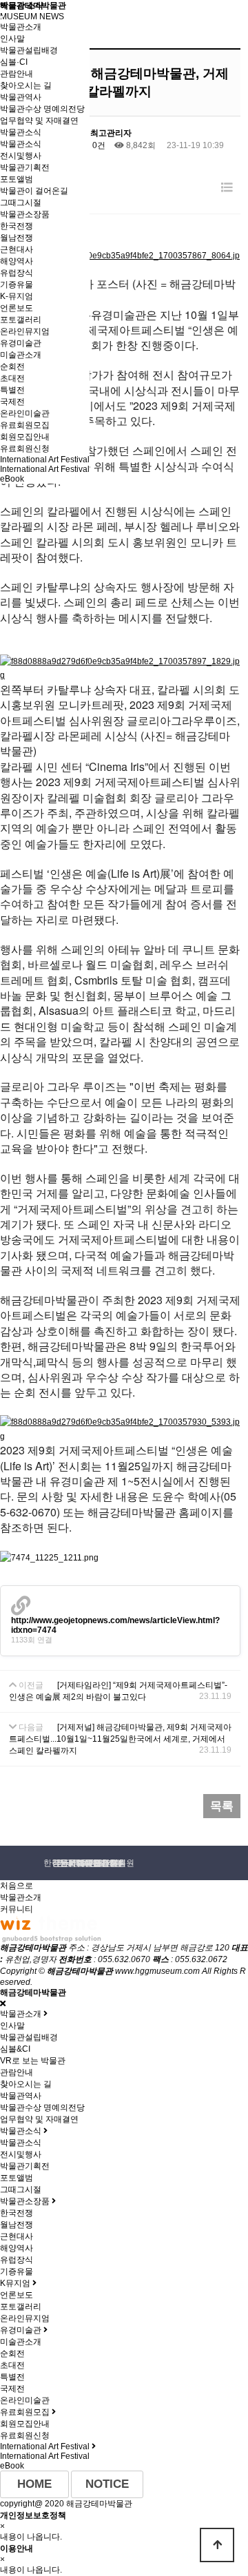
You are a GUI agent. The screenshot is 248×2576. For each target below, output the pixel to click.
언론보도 (17, 308)
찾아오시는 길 (26, 85)
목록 (222, 1806)
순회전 (12, 367)
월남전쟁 (17, 2225)
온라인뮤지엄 (25, 331)
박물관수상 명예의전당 (42, 109)
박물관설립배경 (29, 50)
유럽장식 (17, 273)
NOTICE (107, 2484)
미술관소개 (21, 355)
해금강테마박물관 (33, 6)
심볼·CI (14, 62)
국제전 (12, 402)
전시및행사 (21, 156)
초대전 (12, 378)
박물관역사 (21, 97)
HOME (34, 2484)
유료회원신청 (25, 449)
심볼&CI (15, 2049)
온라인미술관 (25, 413)
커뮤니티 (17, 1909)
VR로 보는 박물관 (33, 2061)
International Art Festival (45, 460)
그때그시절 (21, 203)
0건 (98, 145)
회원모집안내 (25, 437)
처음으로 (17, 1886)
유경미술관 (21, 343)
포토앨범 (17, 179)
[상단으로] (217, 2545)
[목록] (227, 188)
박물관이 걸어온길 (34, 191)
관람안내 (17, 74)
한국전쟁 (17, 2213)
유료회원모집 (25, 425)
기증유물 (17, 285)
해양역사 (17, 261)
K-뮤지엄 (17, 296)
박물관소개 (21, 27)
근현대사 (17, 249)
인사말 (12, 39)
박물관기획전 (25, 167)
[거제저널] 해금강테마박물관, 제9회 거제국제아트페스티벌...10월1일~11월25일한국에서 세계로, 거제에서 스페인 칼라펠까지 (120, 1739)
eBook (12, 479)
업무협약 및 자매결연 (39, 121)
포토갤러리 (21, 320)
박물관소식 (21, 132)
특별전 (12, 390)
